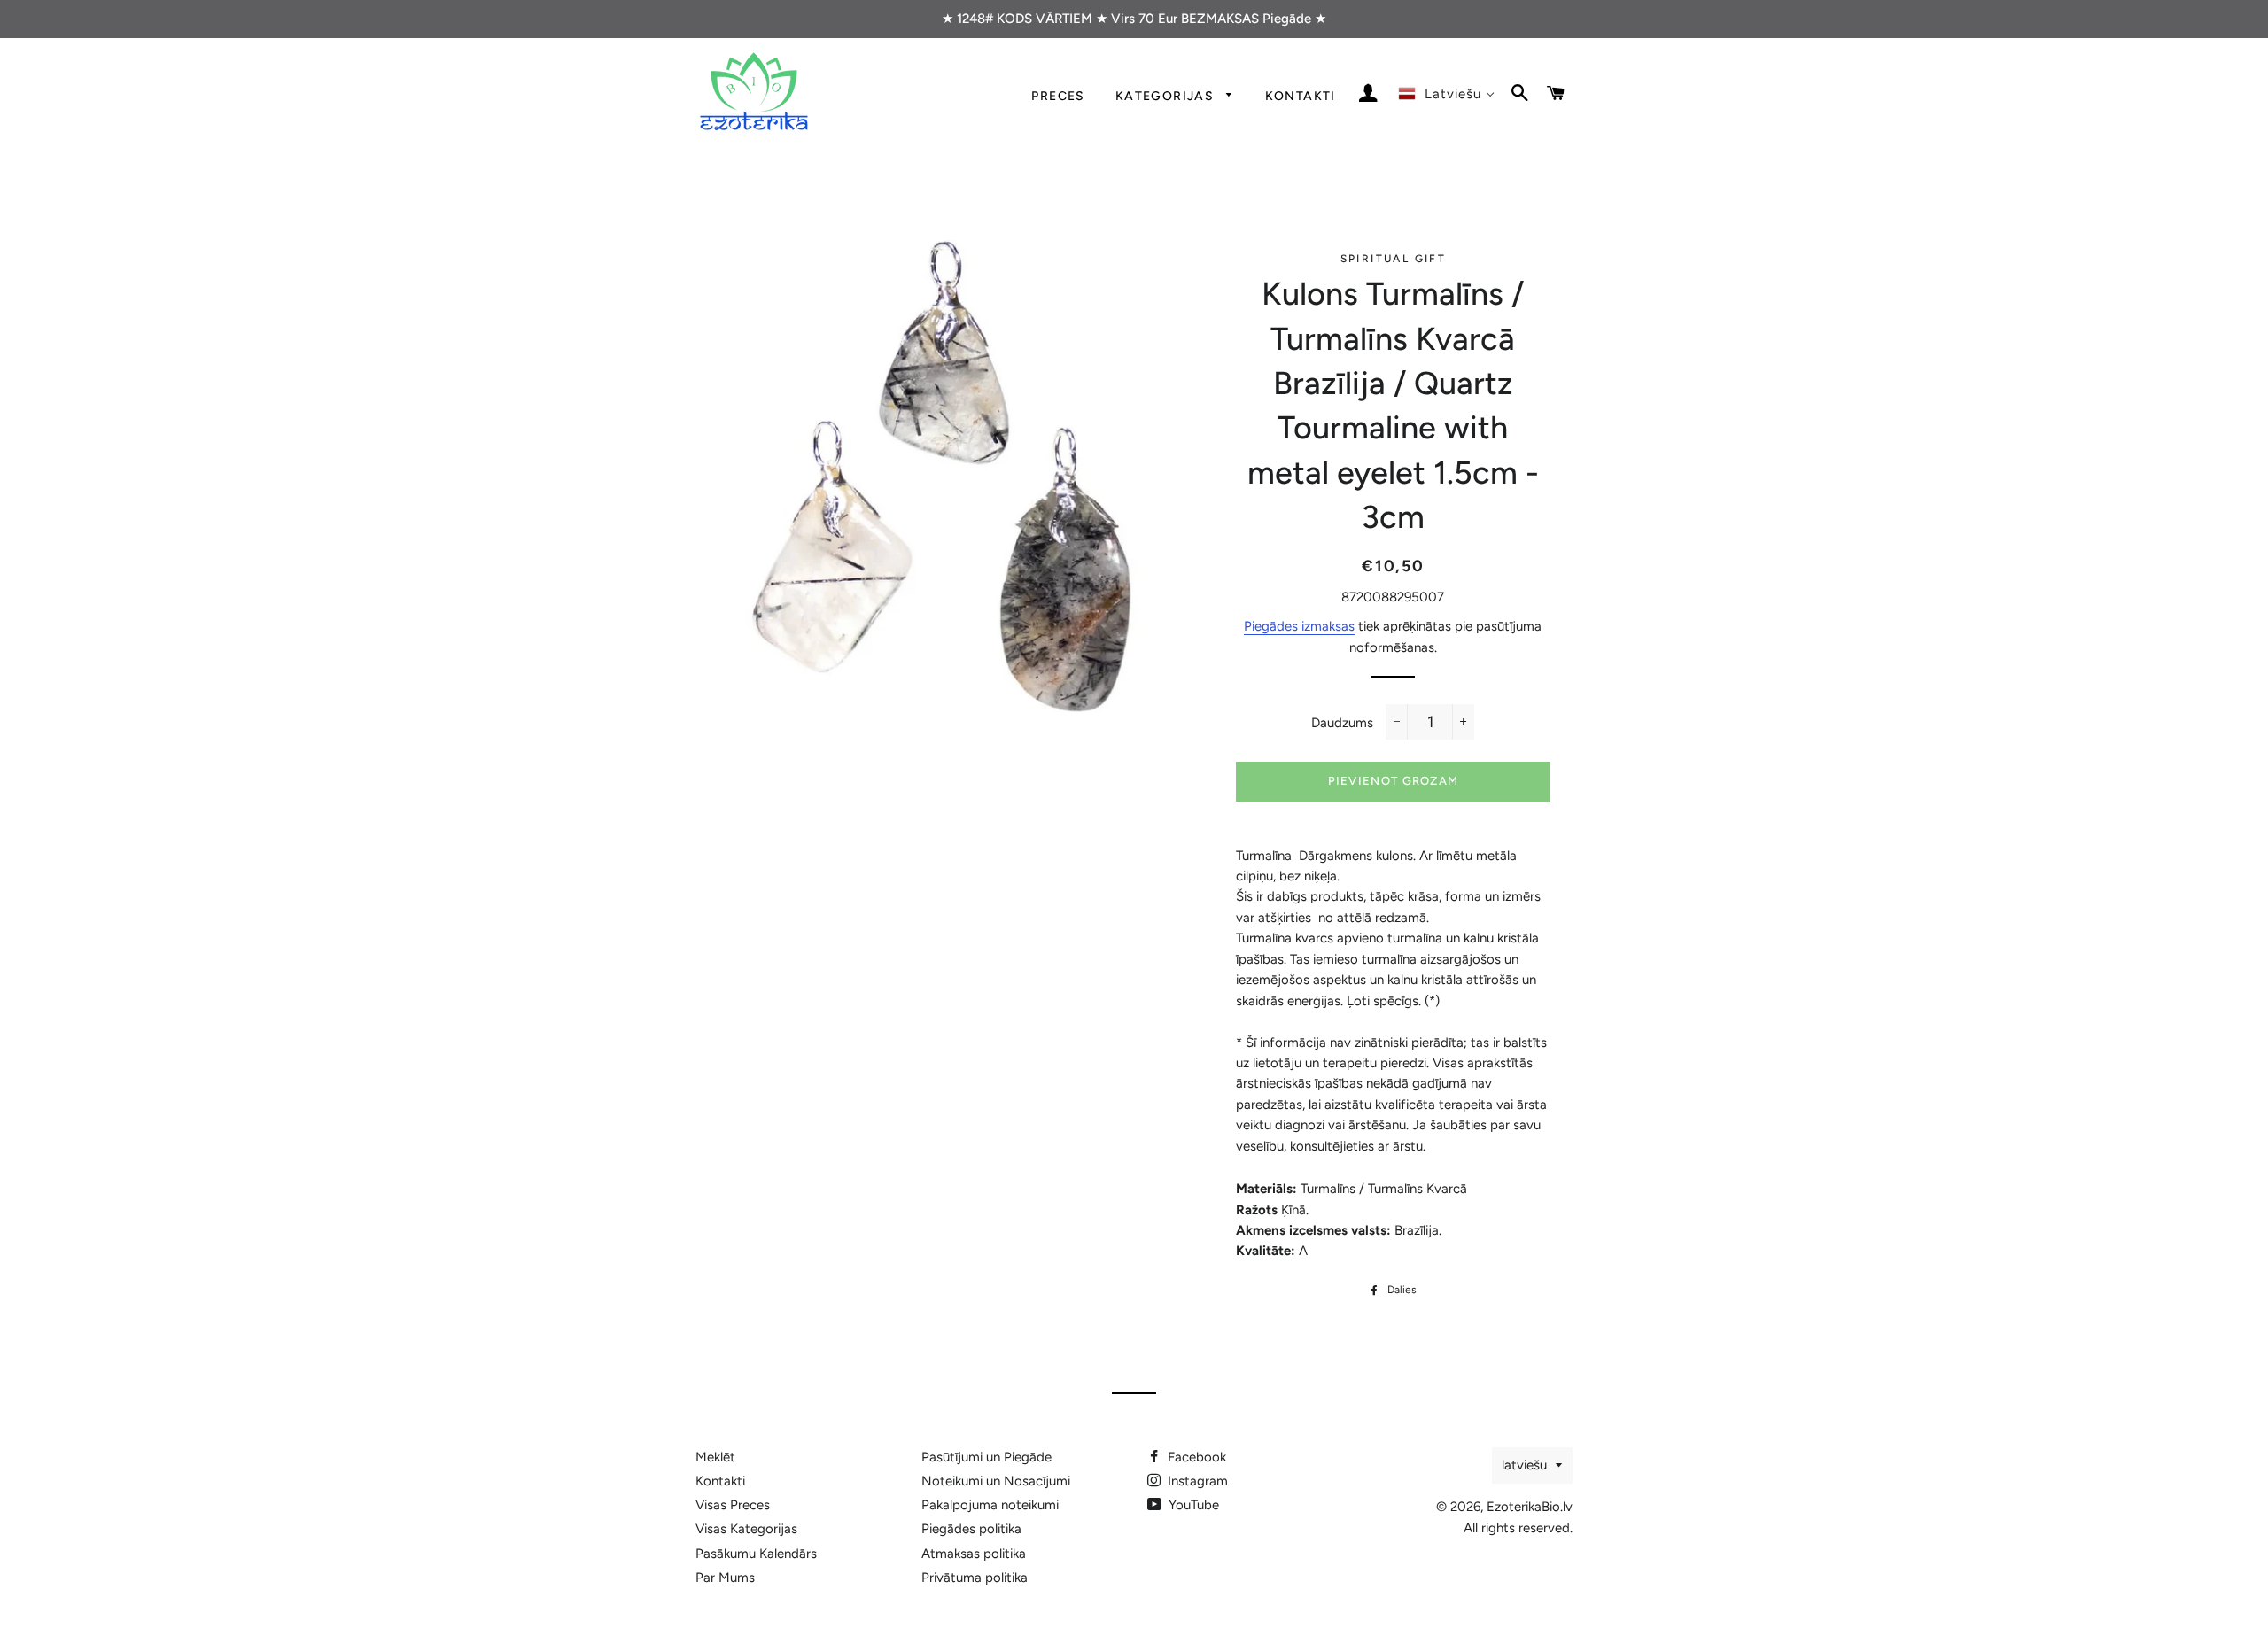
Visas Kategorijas (746, 1529)
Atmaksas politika (974, 1554)
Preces (1058, 96)
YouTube (1192, 1505)
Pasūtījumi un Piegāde (986, 1457)
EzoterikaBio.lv (1530, 1507)
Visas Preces (733, 1505)
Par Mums (725, 1578)
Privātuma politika (975, 1578)
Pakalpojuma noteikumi (990, 1505)
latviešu (1524, 1465)
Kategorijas (1167, 96)
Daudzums (1342, 723)
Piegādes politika (971, 1529)
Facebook (1195, 1457)
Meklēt (715, 1457)
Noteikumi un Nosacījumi (996, 1481)
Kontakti (1301, 96)
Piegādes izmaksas (1299, 626)
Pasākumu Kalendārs (756, 1554)
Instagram (1196, 1481)
